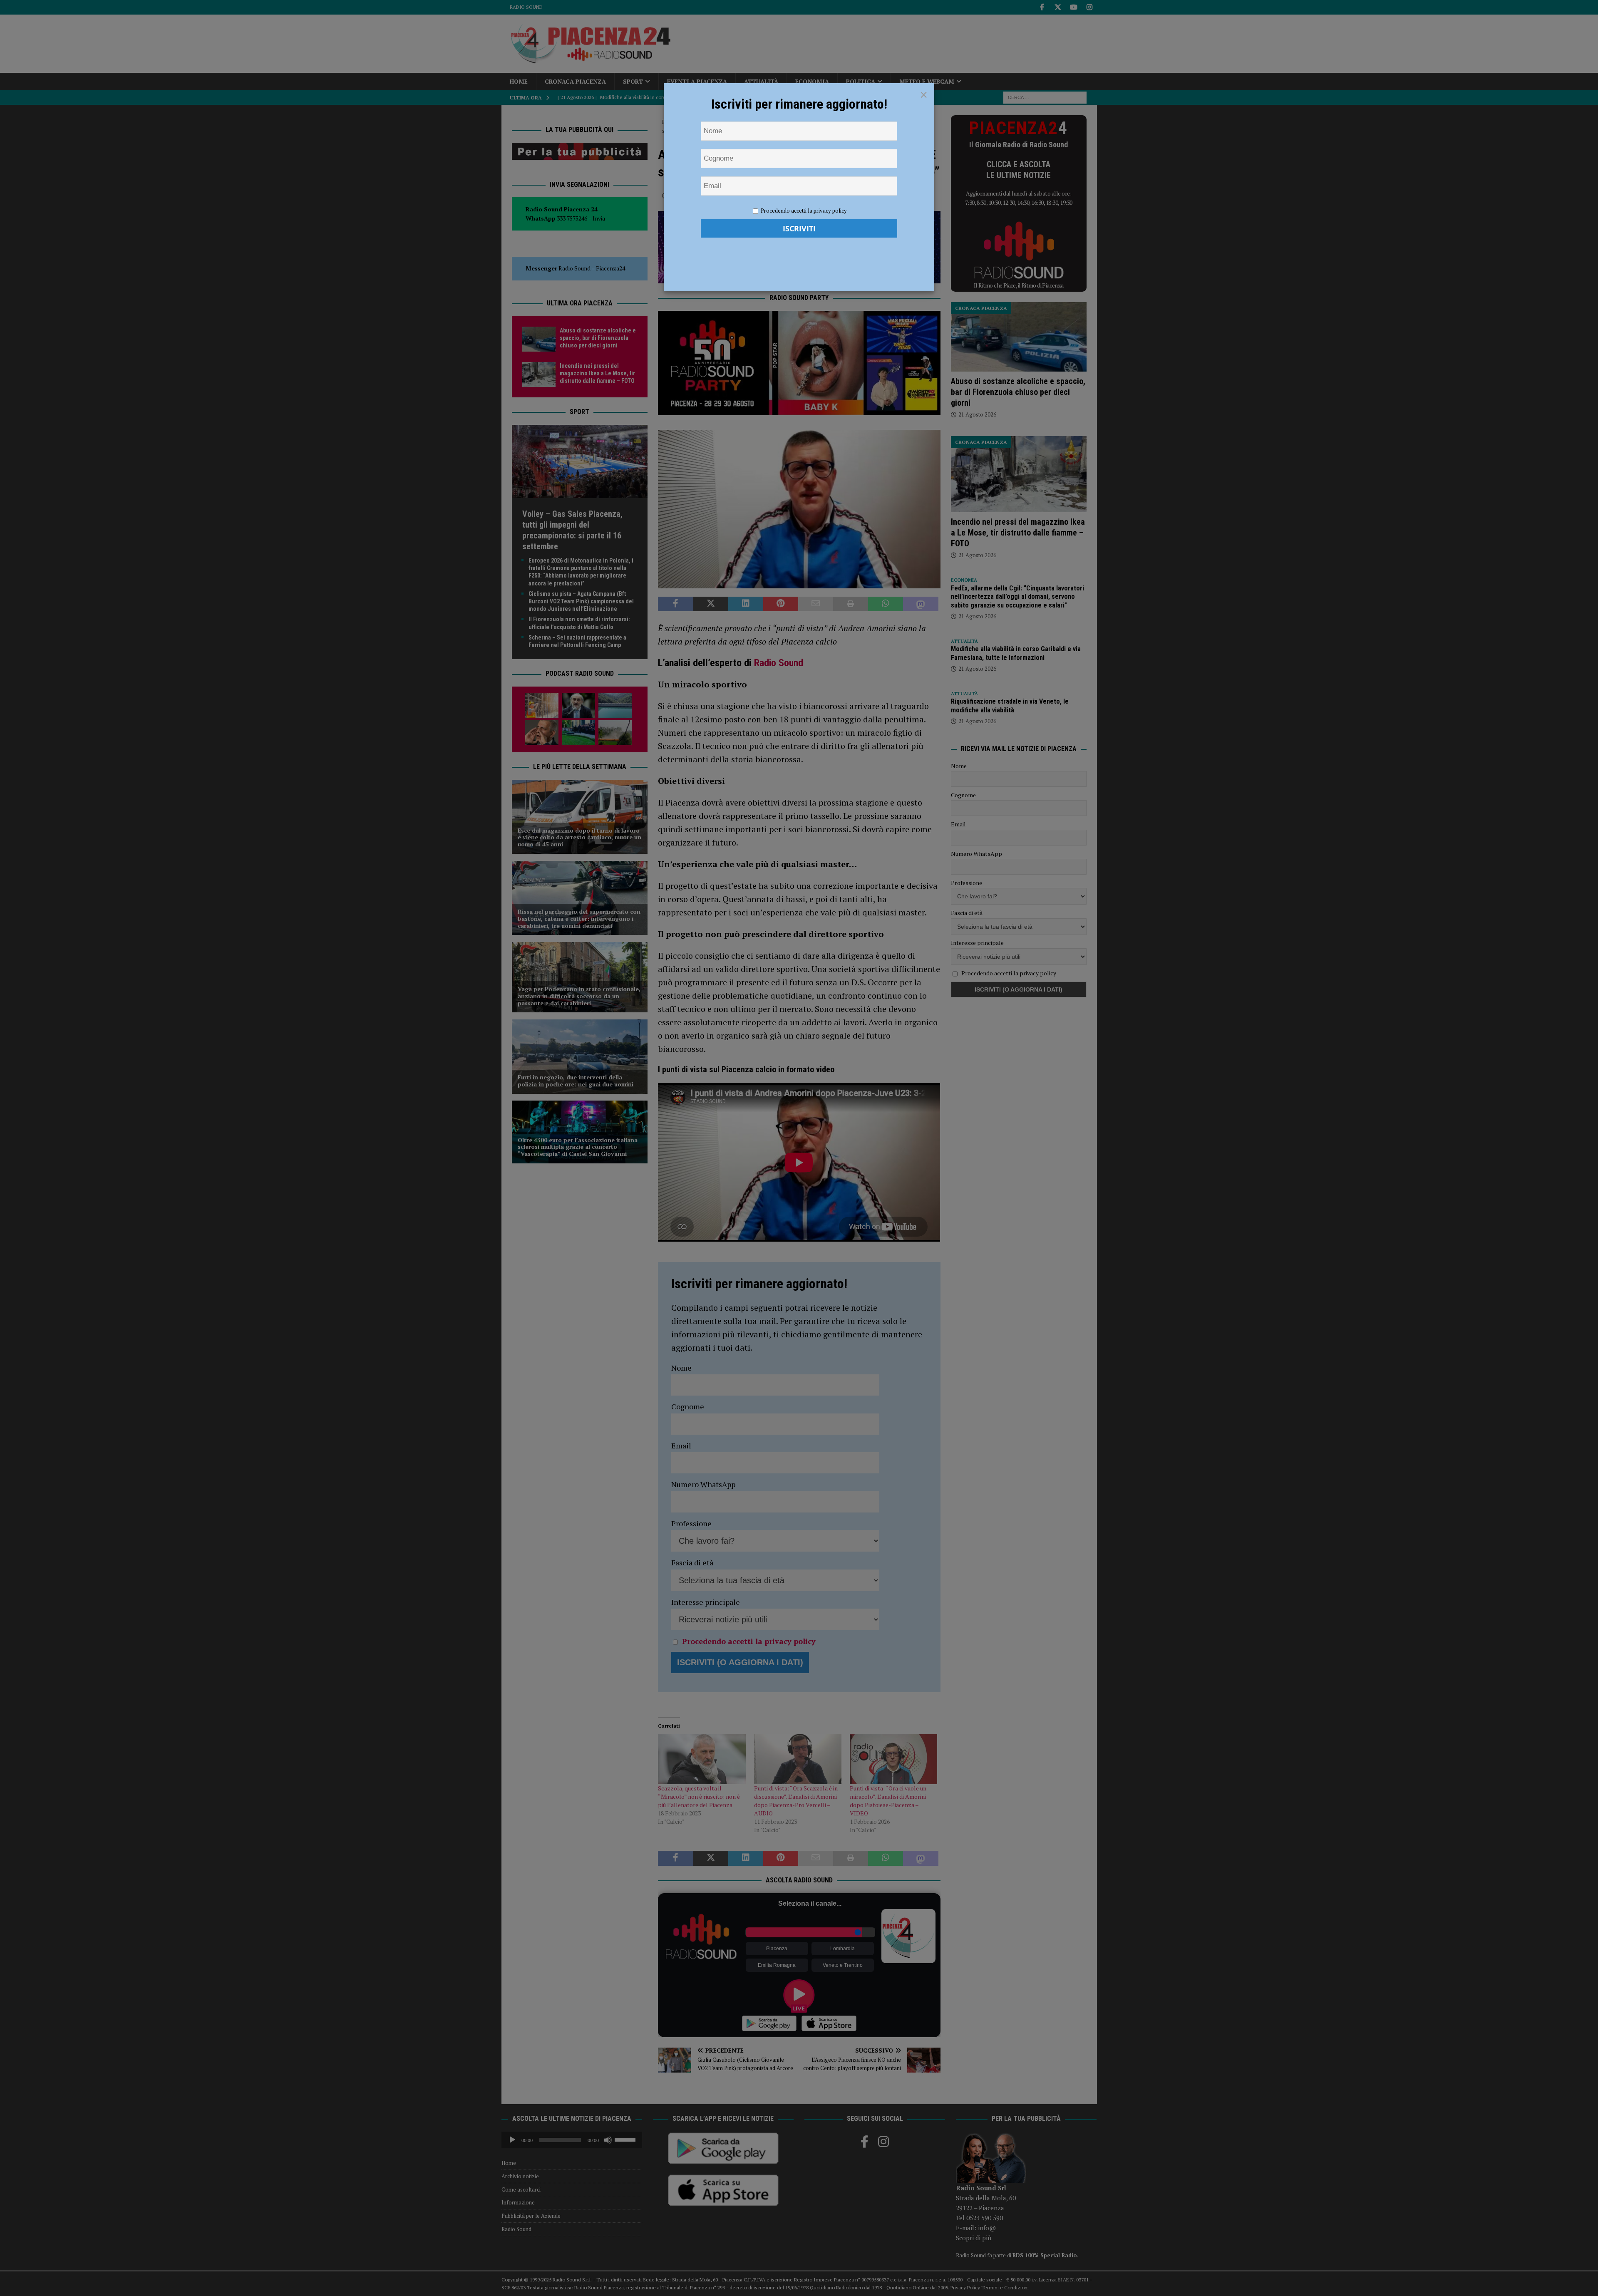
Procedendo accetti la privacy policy (804, 211)
